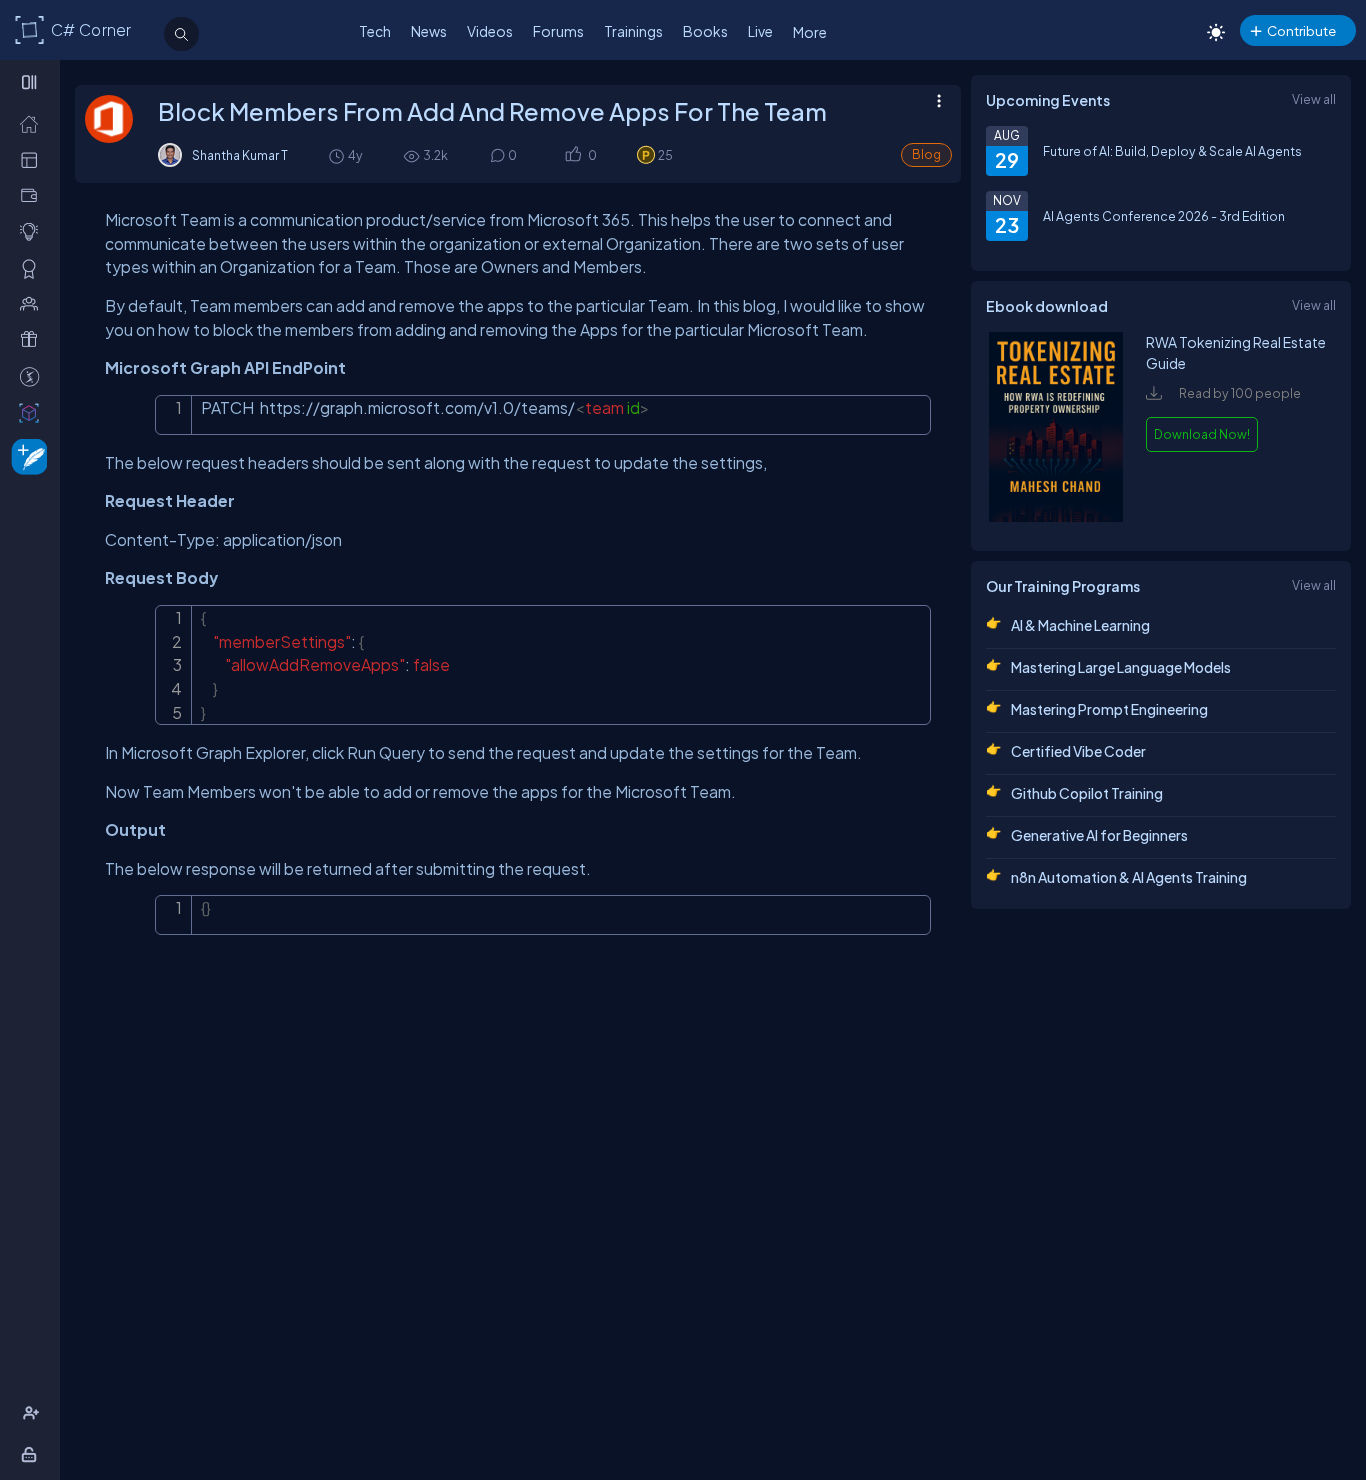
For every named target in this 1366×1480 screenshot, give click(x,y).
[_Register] (33, 1413)
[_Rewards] (33, 376)
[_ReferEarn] (33, 339)
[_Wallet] (33, 195)
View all (1314, 99)
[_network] (33, 303)
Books (705, 31)
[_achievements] (33, 268)
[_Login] (32, 1454)
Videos (490, 31)
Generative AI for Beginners (1099, 835)
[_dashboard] (33, 159)
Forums (558, 31)
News (429, 31)
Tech (375, 31)
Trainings (633, 31)
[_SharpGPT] (33, 412)
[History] (335, 155)
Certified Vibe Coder (1078, 751)
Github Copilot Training (1087, 793)
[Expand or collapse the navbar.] (31, 82)
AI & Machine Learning (1080, 625)
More (810, 32)
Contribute (1301, 30)
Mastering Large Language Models (1121, 667)
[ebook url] (1056, 517)
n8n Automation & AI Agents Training (1129, 877)
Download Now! (1202, 434)
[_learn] (33, 231)
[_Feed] (33, 123)
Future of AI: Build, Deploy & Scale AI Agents (1172, 151)
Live (760, 31)
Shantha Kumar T (240, 155)
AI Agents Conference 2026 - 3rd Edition (1164, 216)
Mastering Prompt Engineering (1109, 709)
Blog (926, 154)
